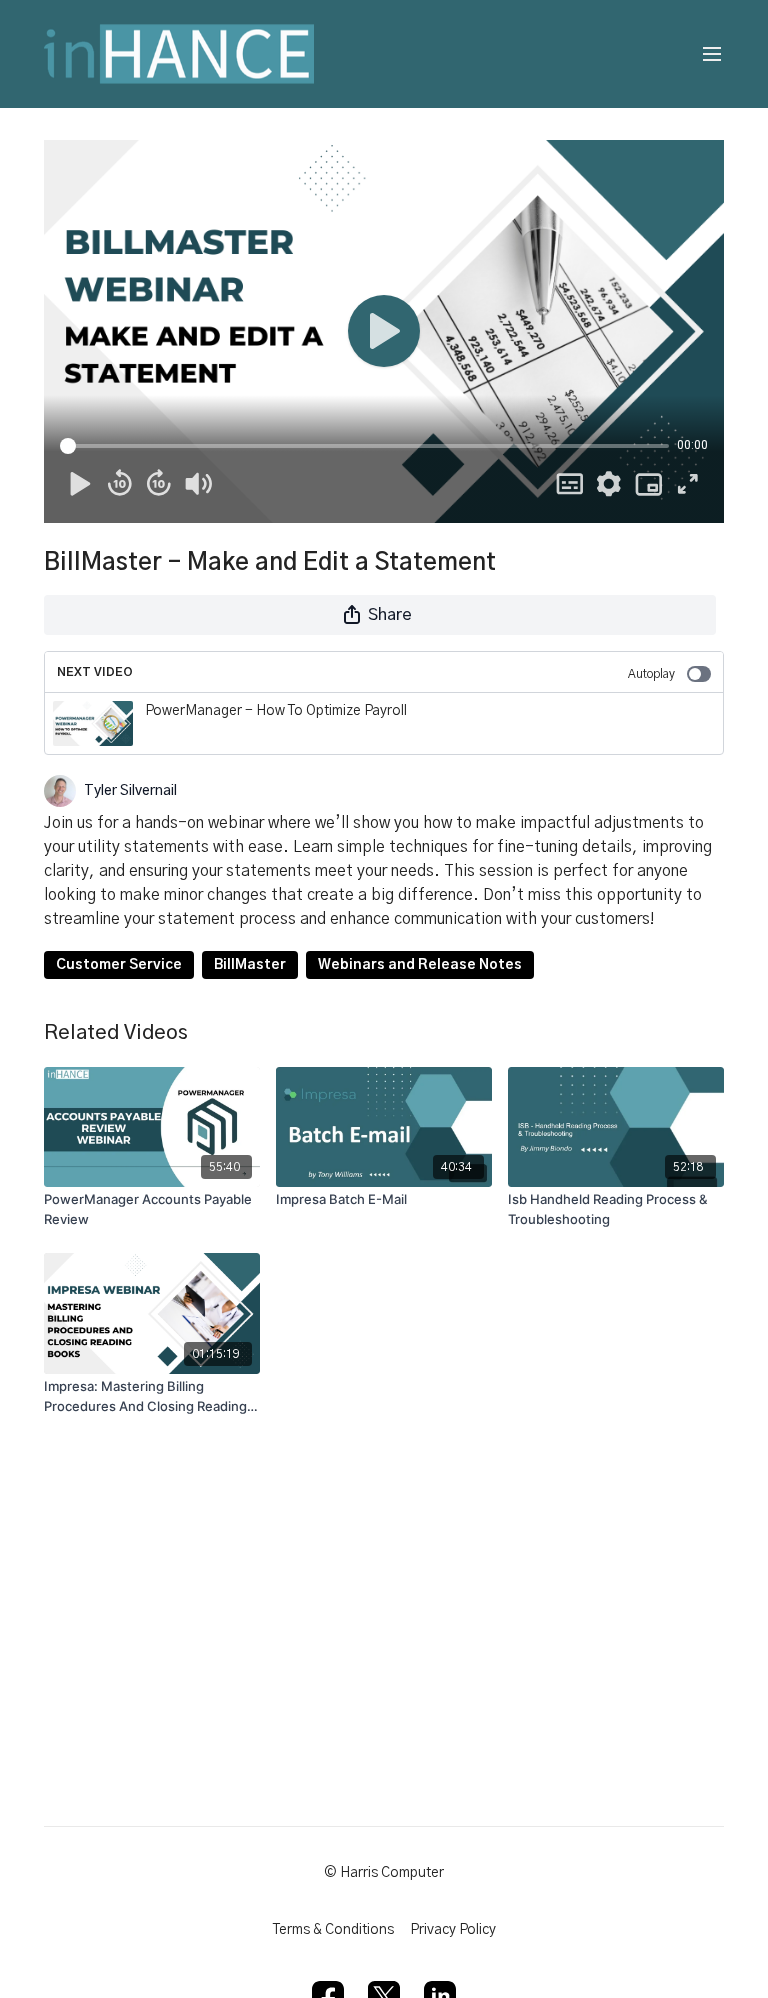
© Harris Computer (384, 1873)
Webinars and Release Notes (420, 965)
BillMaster (250, 965)
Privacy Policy (453, 1930)
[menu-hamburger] (712, 54)
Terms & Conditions (333, 1930)
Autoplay (651, 674)
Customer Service (119, 965)
